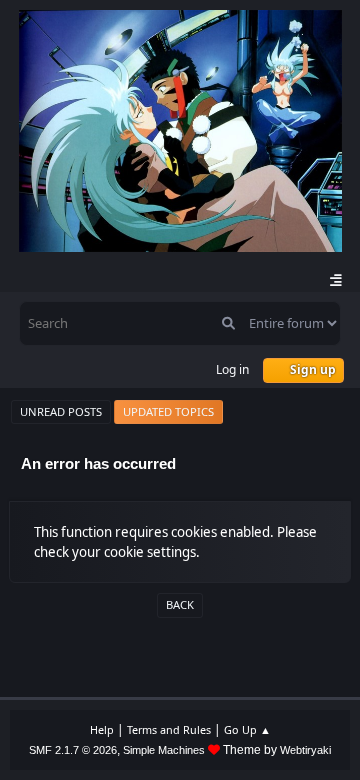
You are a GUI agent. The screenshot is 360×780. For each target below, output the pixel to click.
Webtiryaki (305, 750)
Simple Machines (164, 750)
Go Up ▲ (247, 729)
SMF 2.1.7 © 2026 (73, 750)
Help (102, 729)
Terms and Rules (169, 729)
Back (180, 604)
